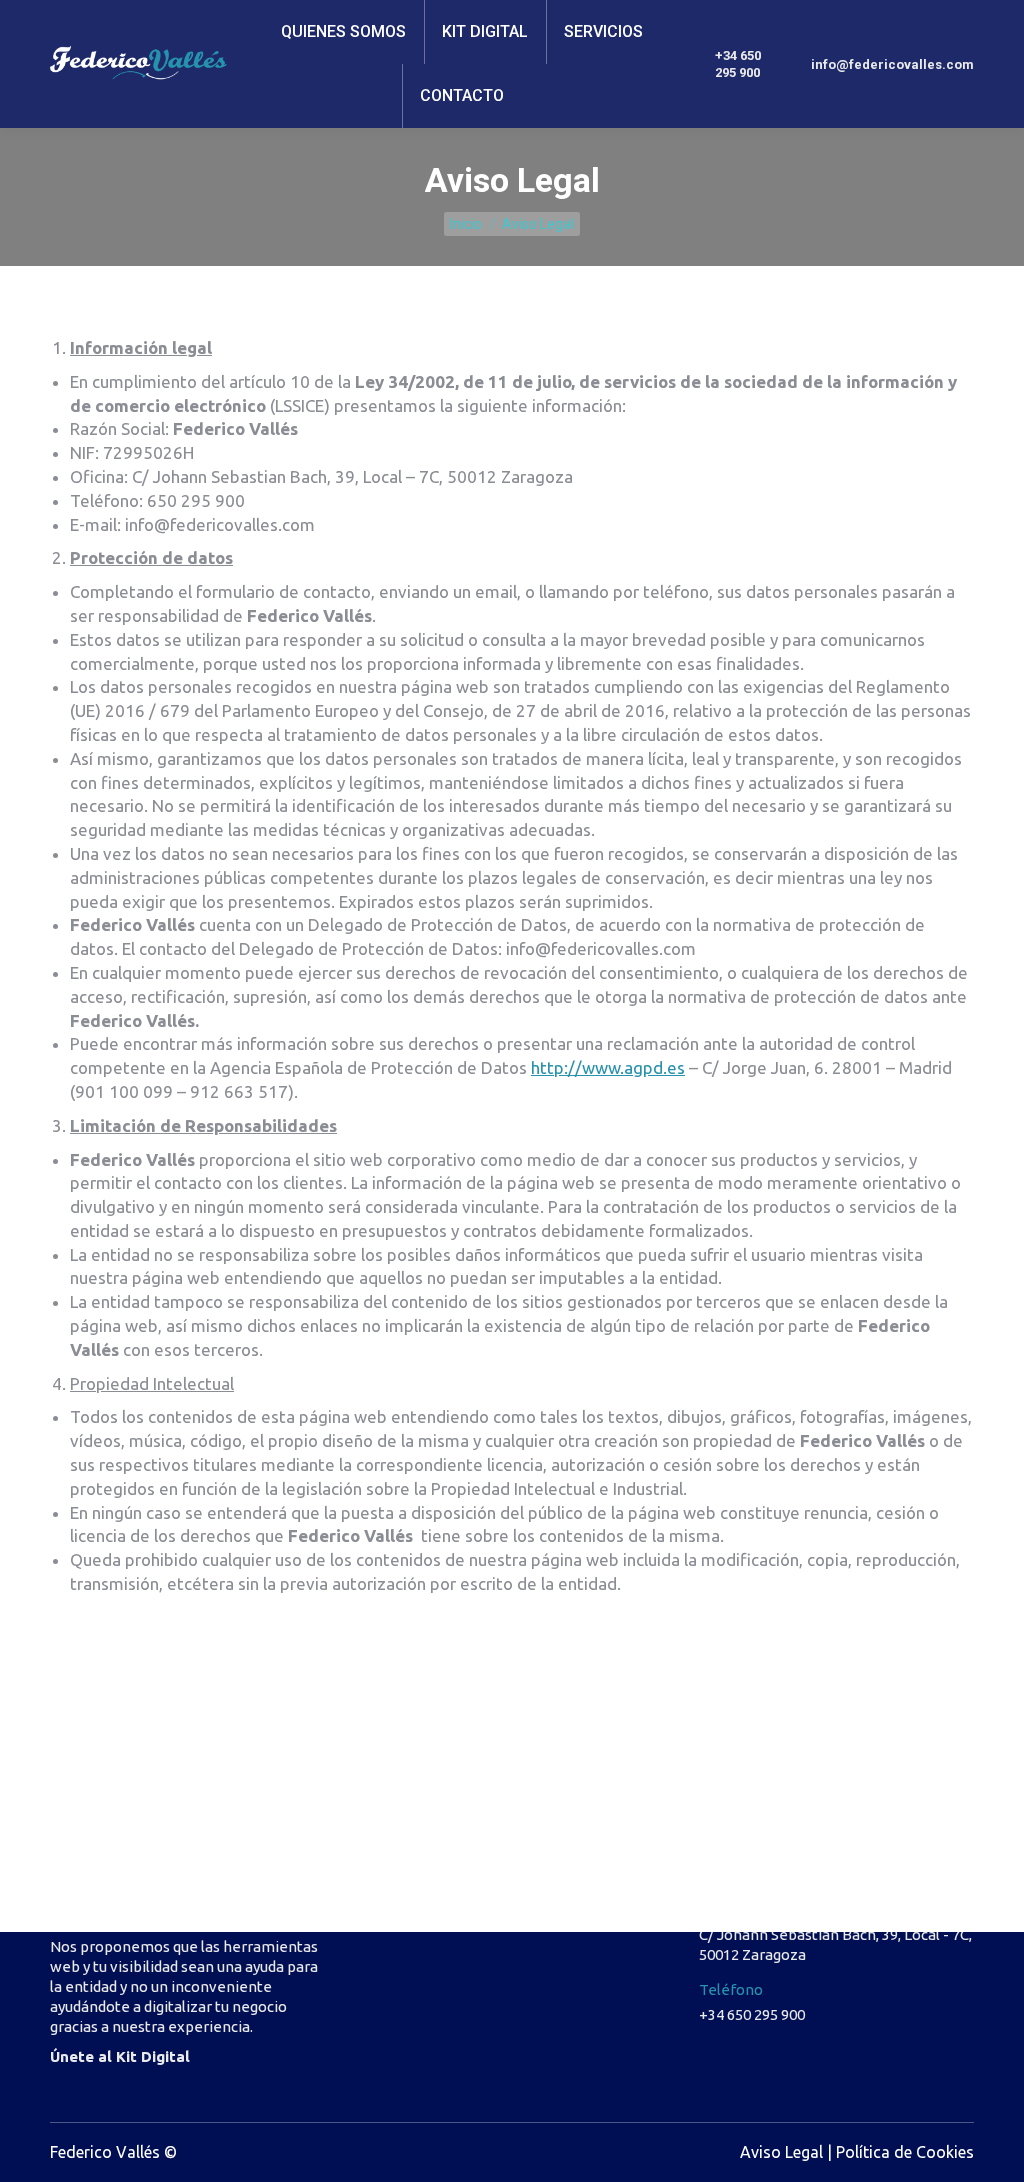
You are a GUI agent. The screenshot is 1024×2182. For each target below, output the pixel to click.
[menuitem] (343, 32)
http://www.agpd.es (608, 1067)
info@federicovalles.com (892, 64)
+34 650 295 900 (738, 64)
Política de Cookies (905, 2152)
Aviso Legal (781, 2152)
